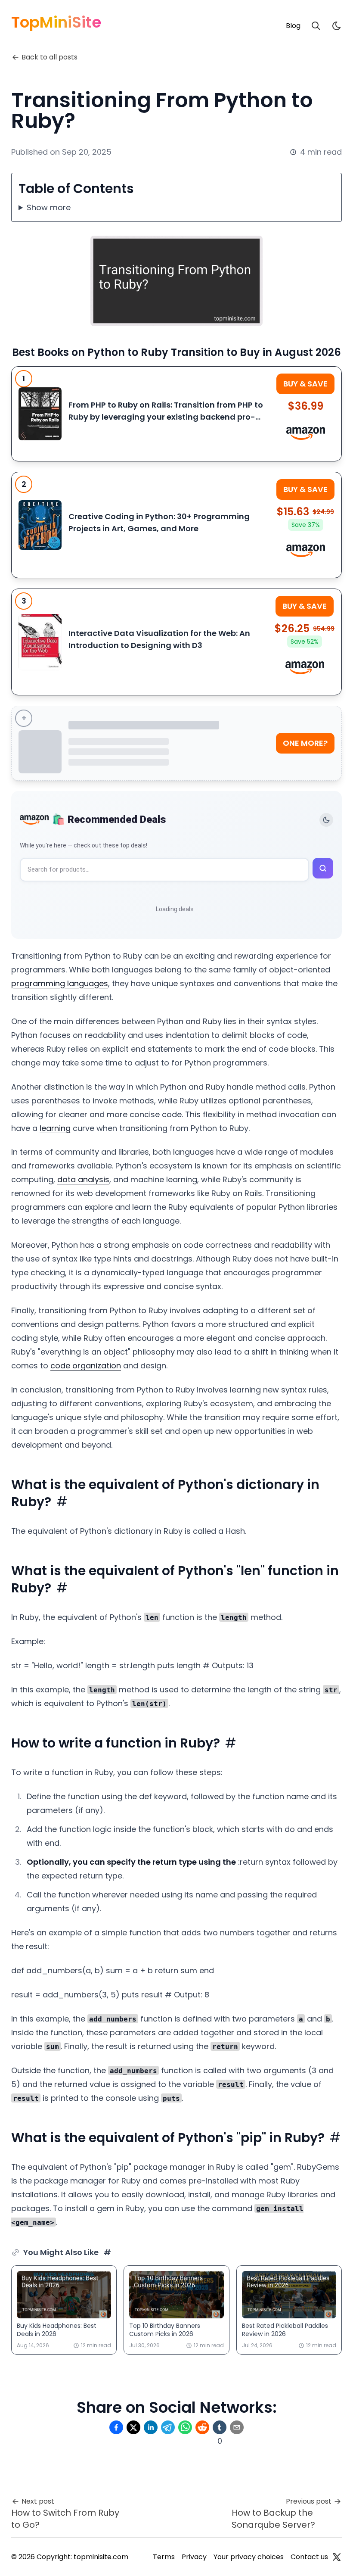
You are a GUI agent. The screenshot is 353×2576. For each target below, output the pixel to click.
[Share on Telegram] (168, 2427)
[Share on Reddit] (202, 2427)
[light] (337, 26)
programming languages (60, 983)
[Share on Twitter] (133, 2427)
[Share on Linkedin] (151, 2427)
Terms (164, 2557)
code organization (86, 1366)
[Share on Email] (237, 2427)
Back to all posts (50, 57)
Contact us (309, 2557)
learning (55, 1128)
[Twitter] (337, 2557)
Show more (49, 207)
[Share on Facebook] (116, 2427)
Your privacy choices (249, 2557)
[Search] (316, 26)
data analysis (83, 1179)
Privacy (194, 2557)
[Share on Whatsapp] (185, 2427)
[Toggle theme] (326, 820)
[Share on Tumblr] (220, 2427)
